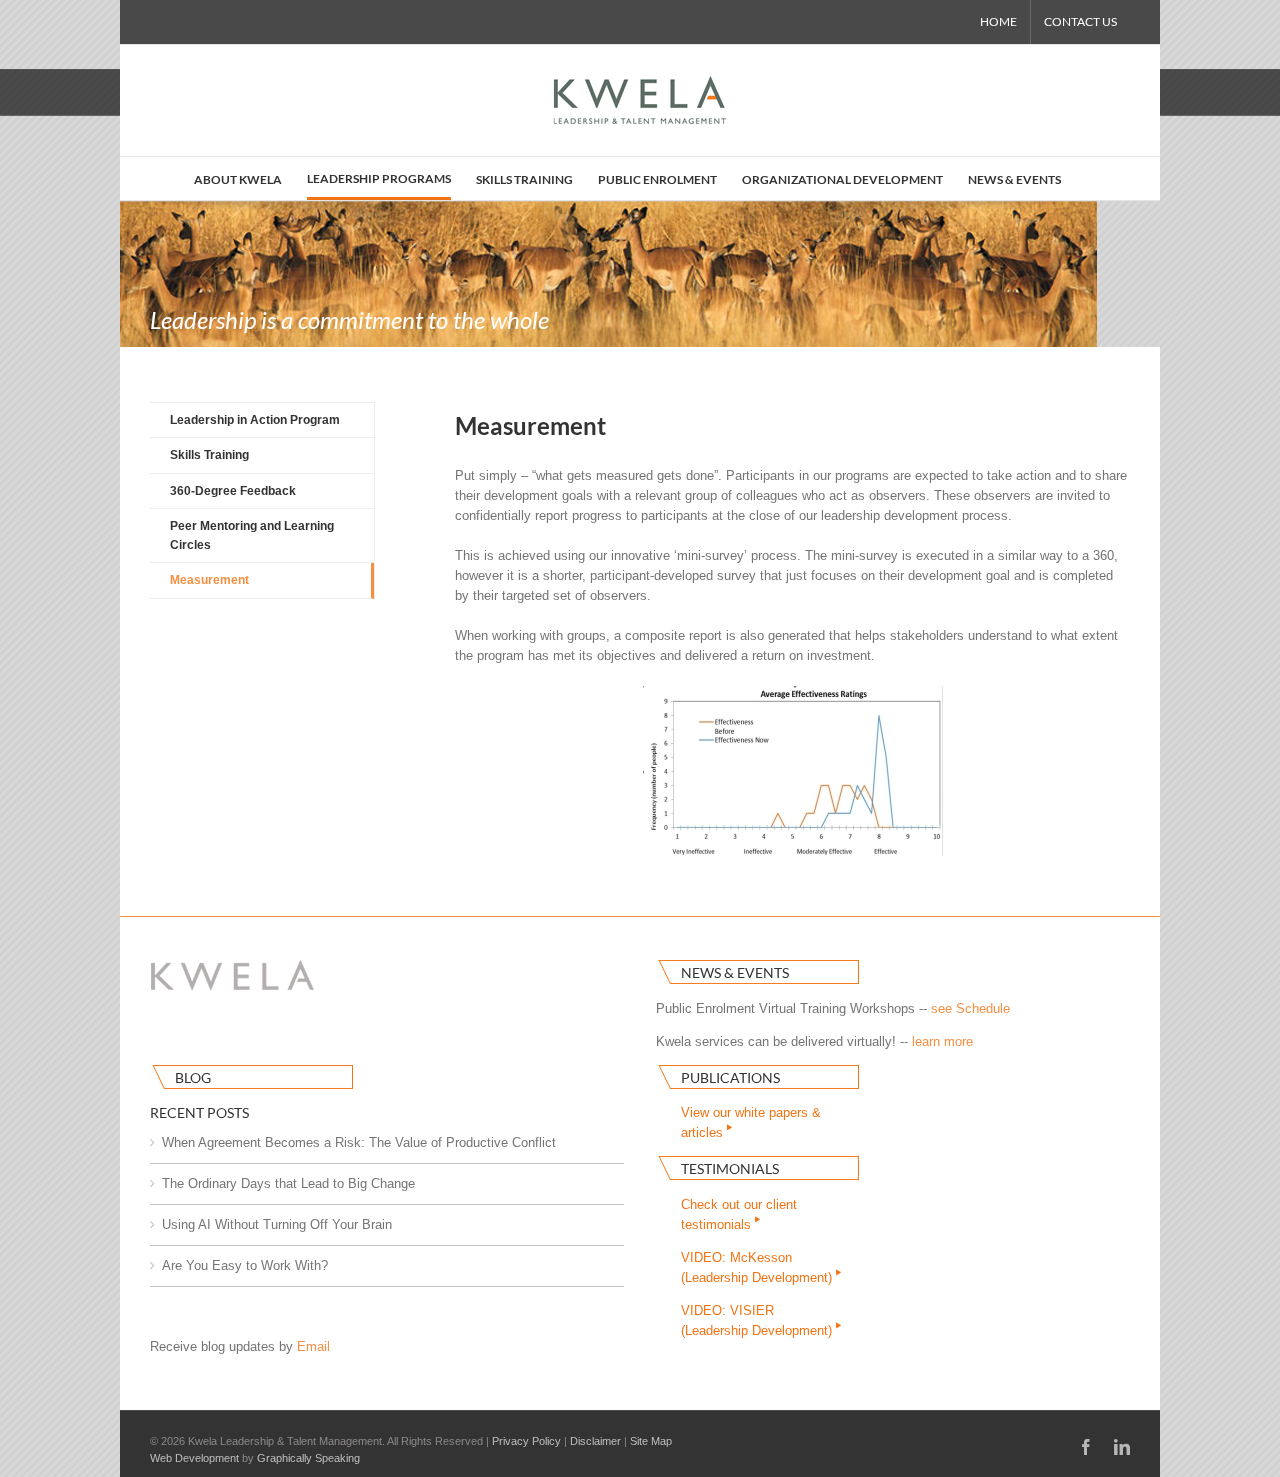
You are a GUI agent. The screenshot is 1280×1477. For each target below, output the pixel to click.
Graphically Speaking (308, 1458)
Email (313, 1346)
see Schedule (970, 1008)
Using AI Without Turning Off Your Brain (277, 1224)
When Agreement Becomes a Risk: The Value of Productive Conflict (359, 1142)
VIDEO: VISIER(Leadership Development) (758, 1320)
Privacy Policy (526, 1441)
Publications (730, 1077)
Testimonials (730, 1168)
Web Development (194, 1458)
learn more (942, 1041)
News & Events (735, 972)
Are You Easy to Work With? (245, 1265)
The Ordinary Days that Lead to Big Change (288, 1183)
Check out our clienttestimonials (739, 1214)
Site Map (651, 1441)
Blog (193, 1077)
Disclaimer (595, 1441)
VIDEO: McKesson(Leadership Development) (758, 1267)
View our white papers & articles (751, 1122)
